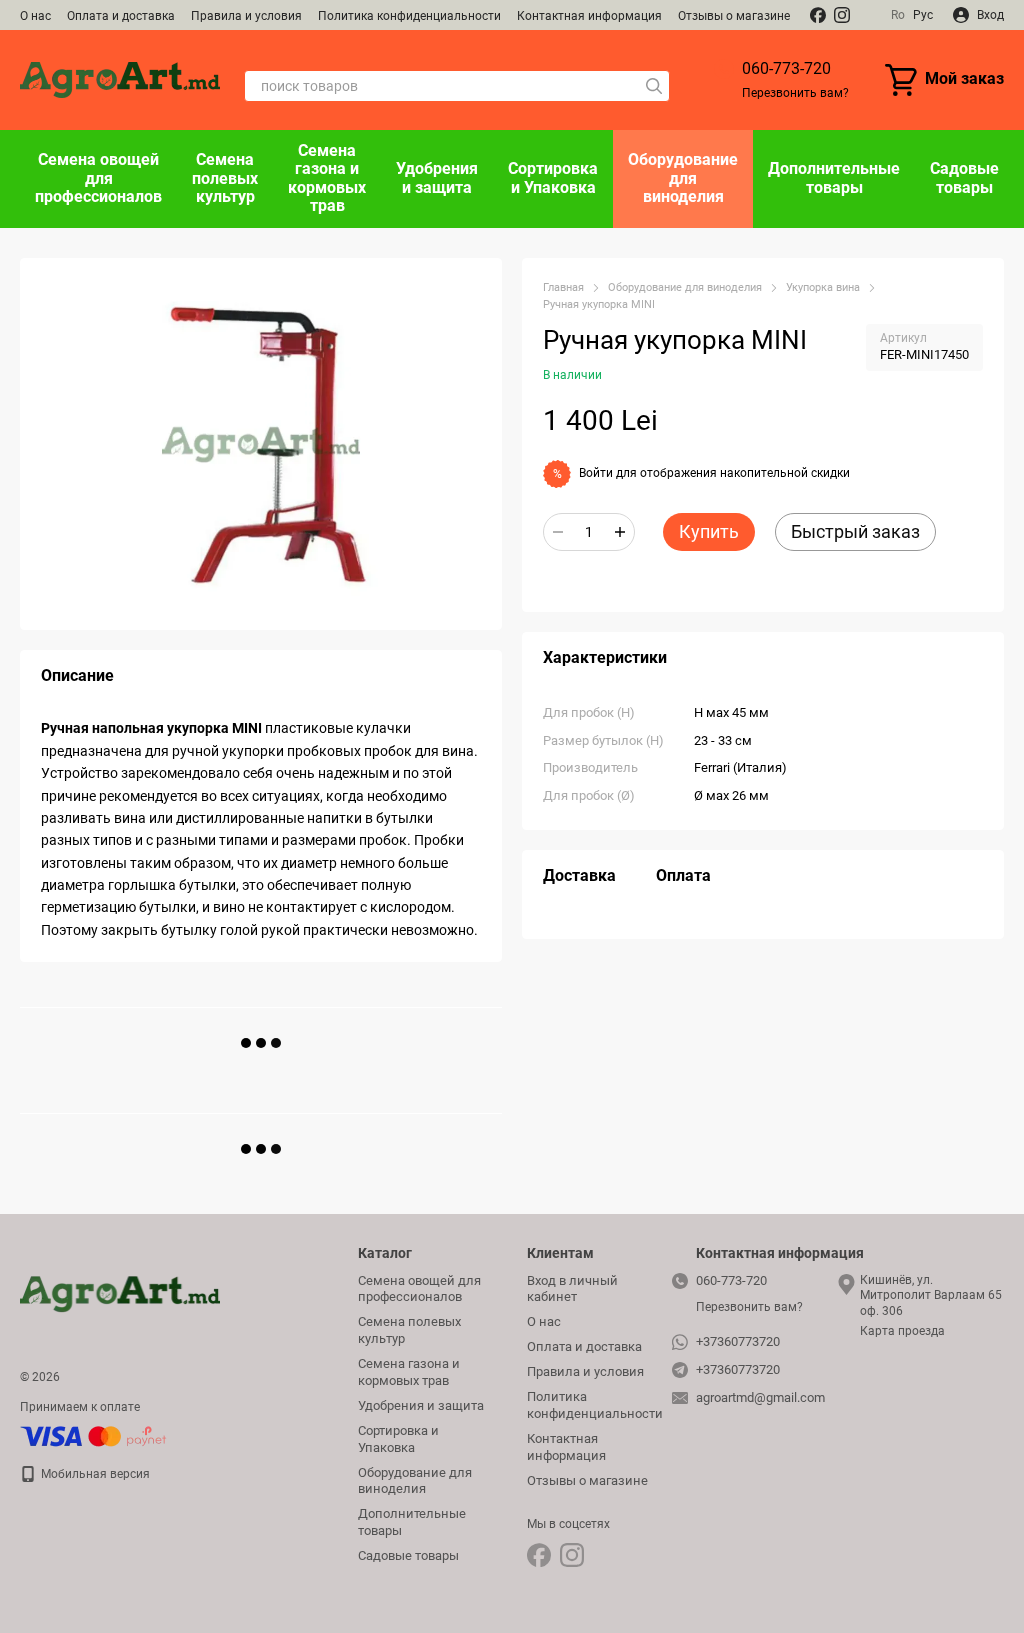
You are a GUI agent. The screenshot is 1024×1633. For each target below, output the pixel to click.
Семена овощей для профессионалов (98, 178)
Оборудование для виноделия (683, 178)
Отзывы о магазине (734, 16)
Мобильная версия (94, 1474)
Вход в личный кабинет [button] (572, 1289)
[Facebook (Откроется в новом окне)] (818, 15)
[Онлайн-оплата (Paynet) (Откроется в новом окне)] (93, 1436)
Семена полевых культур (225, 178)
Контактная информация (589, 16)
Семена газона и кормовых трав (327, 178)
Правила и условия (246, 16)
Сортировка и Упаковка (553, 177)
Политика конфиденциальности (409, 16)
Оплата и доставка (121, 16)
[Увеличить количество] (620, 532)
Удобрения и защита (437, 177)
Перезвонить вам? (795, 93)
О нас (35, 16)
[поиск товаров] (654, 86)
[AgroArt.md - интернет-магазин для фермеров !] (120, 1294)
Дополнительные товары (834, 177)
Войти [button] (596, 473)
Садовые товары (964, 177)
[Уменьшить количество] (558, 532)
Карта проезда (902, 1331)
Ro (898, 15)
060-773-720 (786, 68)
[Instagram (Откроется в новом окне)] (842, 15)
